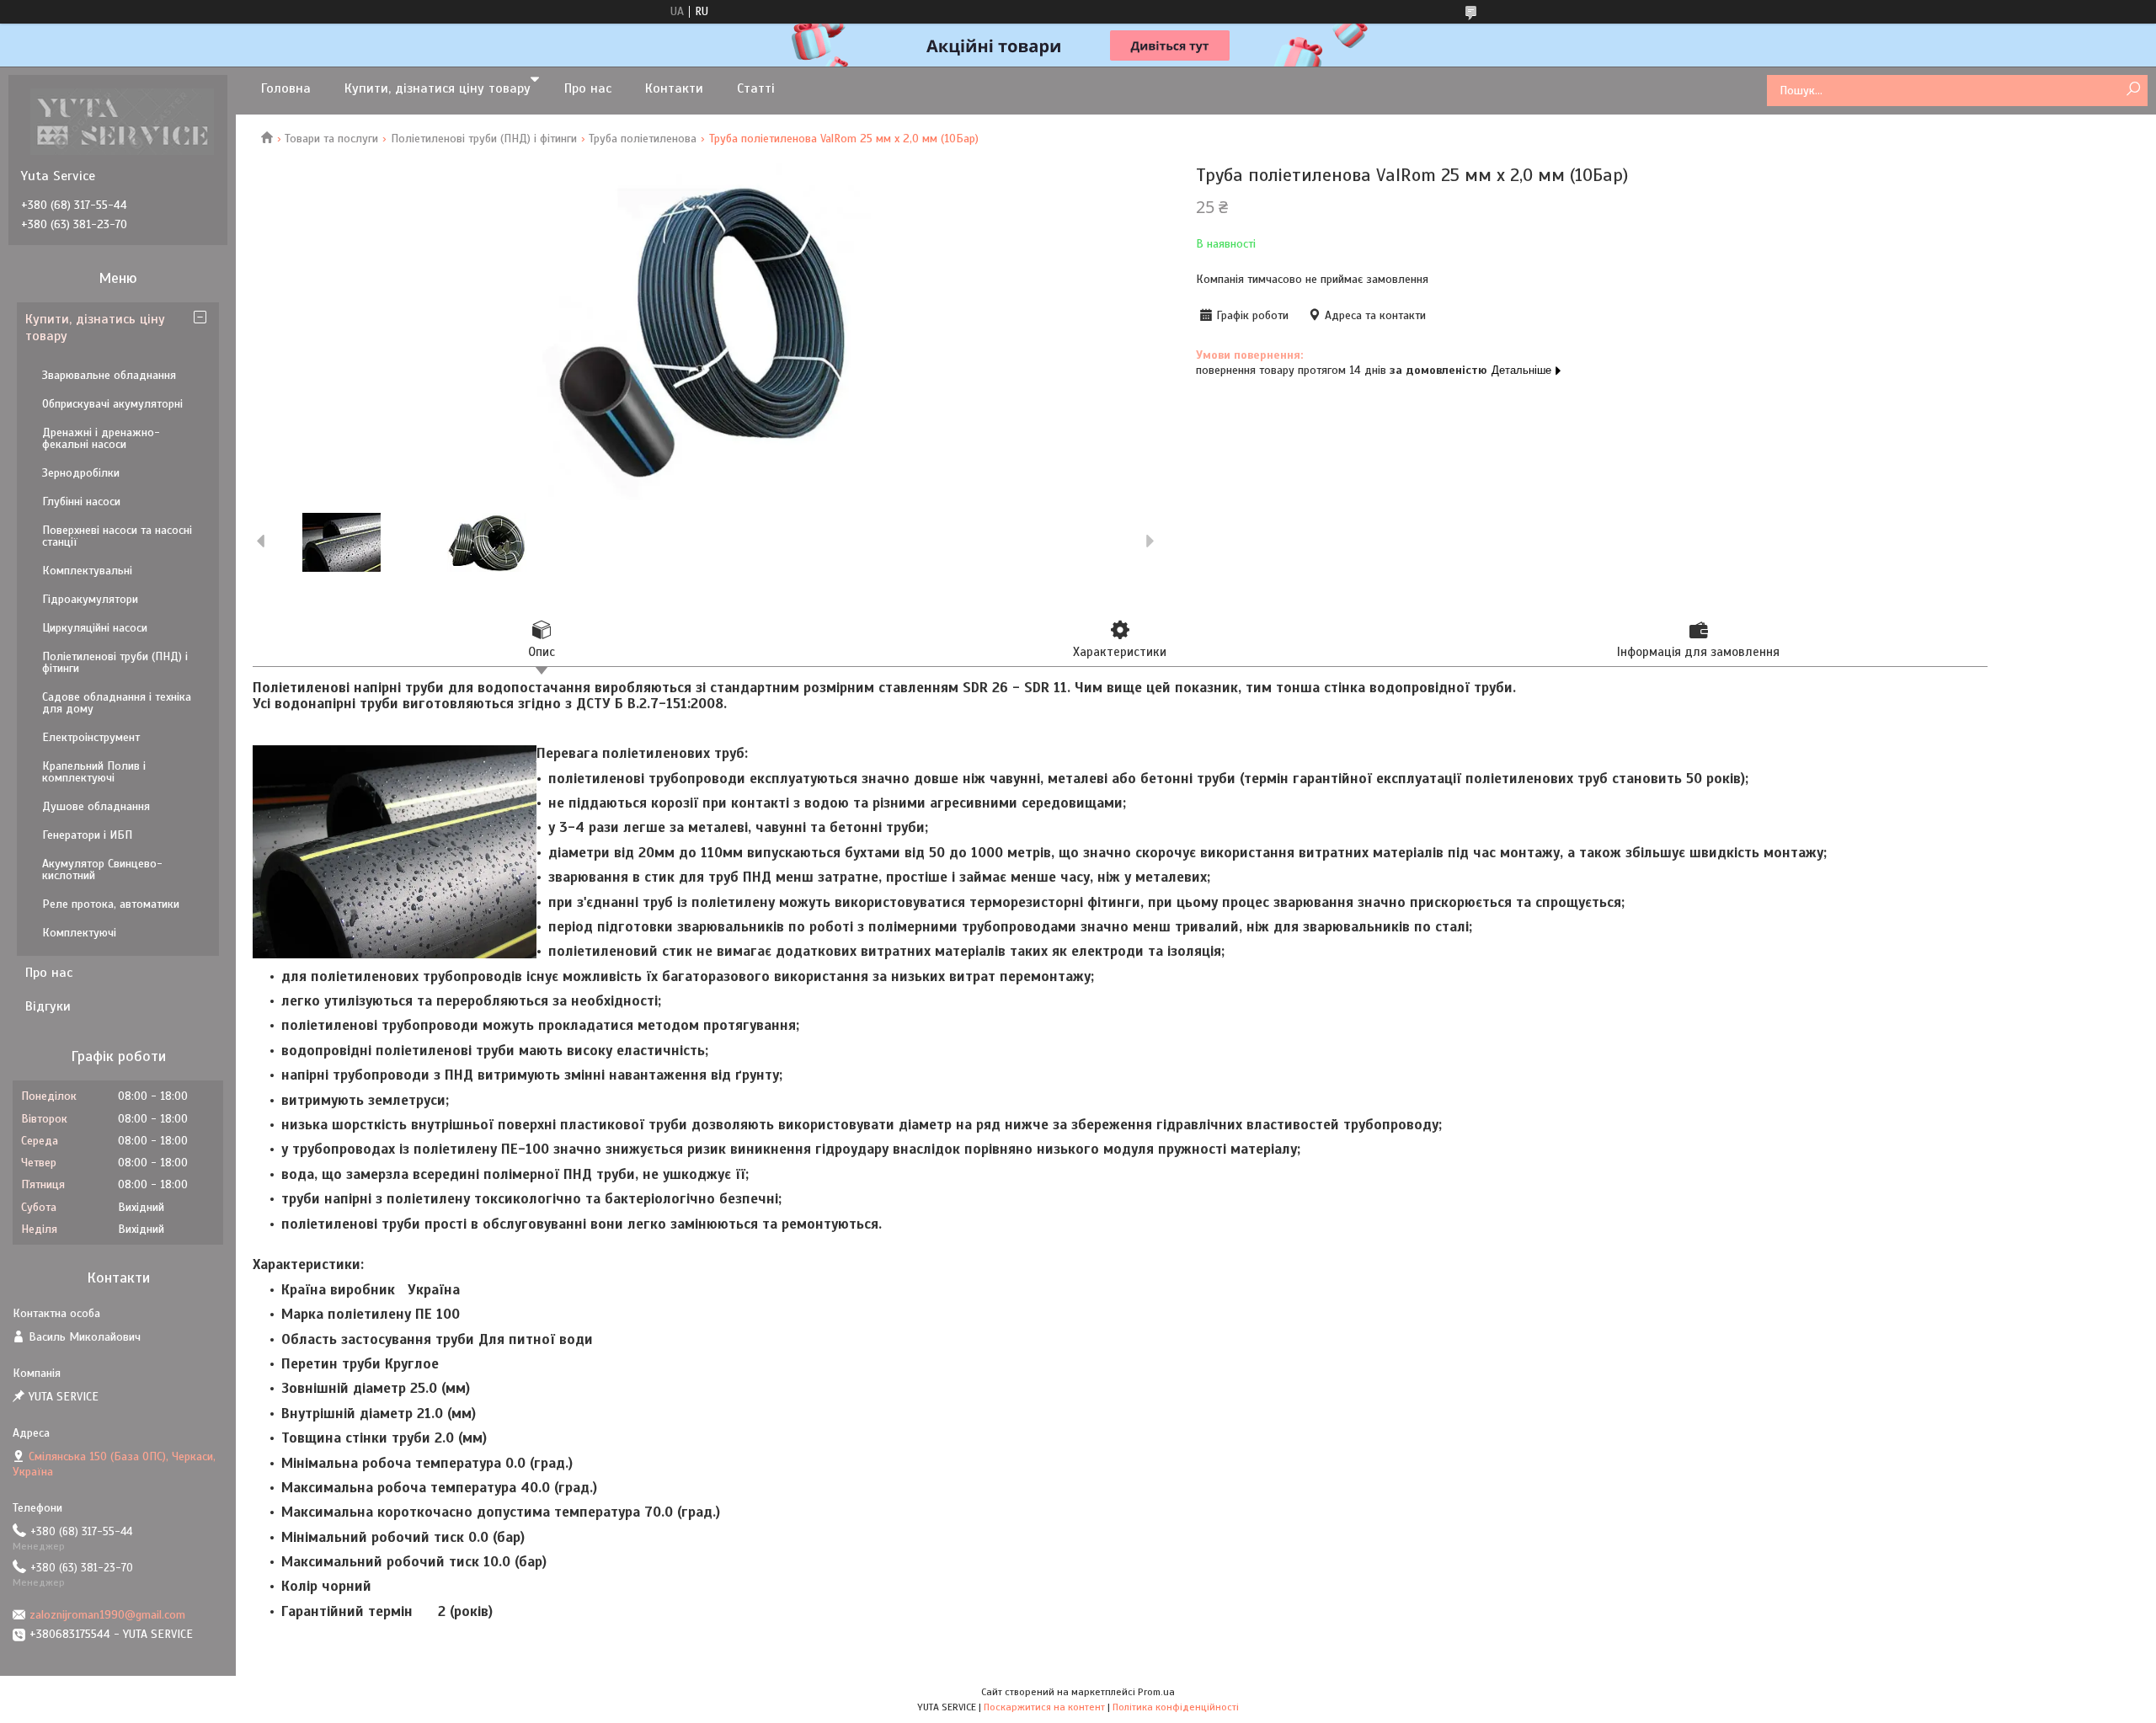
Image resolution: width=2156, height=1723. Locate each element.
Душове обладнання (96, 806)
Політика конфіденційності (1176, 1707)
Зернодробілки (81, 473)
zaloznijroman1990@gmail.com (107, 1615)
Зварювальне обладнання (109, 375)
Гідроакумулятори (90, 599)
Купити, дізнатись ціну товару (95, 328)
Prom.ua (1156, 1692)
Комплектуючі (79, 933)
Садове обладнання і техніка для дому (117, 703)
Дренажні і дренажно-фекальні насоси (101, 438)
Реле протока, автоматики (111, 904)
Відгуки (48, 1006)
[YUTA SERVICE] (122, 121)
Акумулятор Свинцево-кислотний (102, 870)
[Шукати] (2133, 90)
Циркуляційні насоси (95, 628)
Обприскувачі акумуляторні (112, 404)
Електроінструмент (91, 737)
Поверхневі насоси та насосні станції (117, 536)
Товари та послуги (331, 139)
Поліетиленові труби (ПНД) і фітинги (484, 139)
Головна (286, 88)
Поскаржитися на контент (1044, 1707)
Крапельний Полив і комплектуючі (94, 772)
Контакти (674, 88)
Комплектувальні (87, 571)
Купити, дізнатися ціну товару (438, 88)
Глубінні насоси (81, 501)
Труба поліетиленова (643, 139)
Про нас (588, 88)
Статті (756, 88)
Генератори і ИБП (87, 835)
